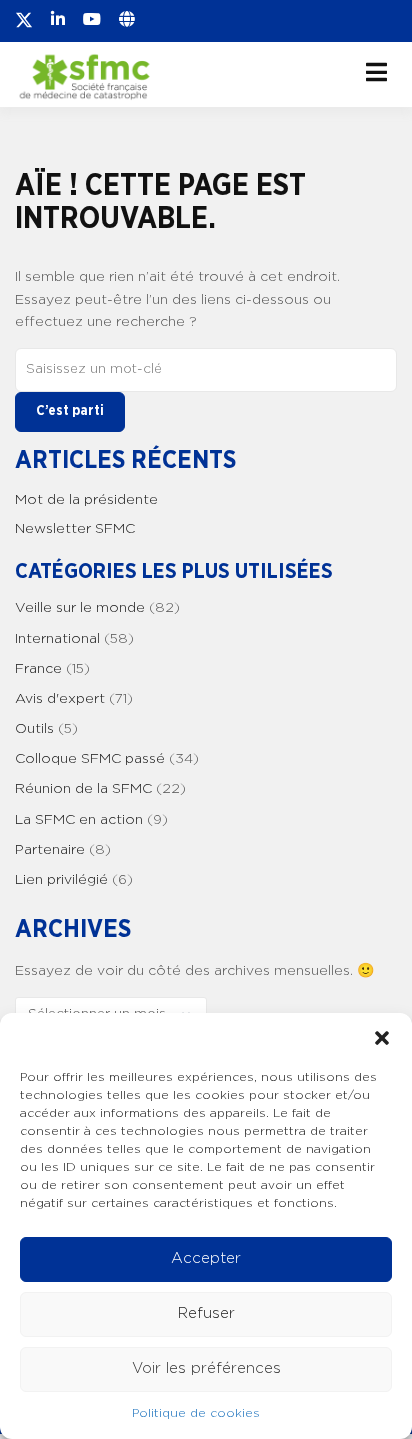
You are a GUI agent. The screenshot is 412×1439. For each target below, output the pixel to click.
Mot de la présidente (86, 500)
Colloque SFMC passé (90, 759)
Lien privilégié (61, 880)
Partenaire (50, 850)
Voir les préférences (206, 1368)
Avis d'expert (60, 699)
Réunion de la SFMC (83, 789)
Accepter (206, 1258)
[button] (382, 1038)
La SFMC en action (79, 820)
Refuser (206, 1313)
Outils (34, 729)
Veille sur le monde (80, 608)
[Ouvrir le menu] (376, 72)
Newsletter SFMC (75, 529)
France (38, 669)
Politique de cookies (196, 1413)
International (57, 639)
